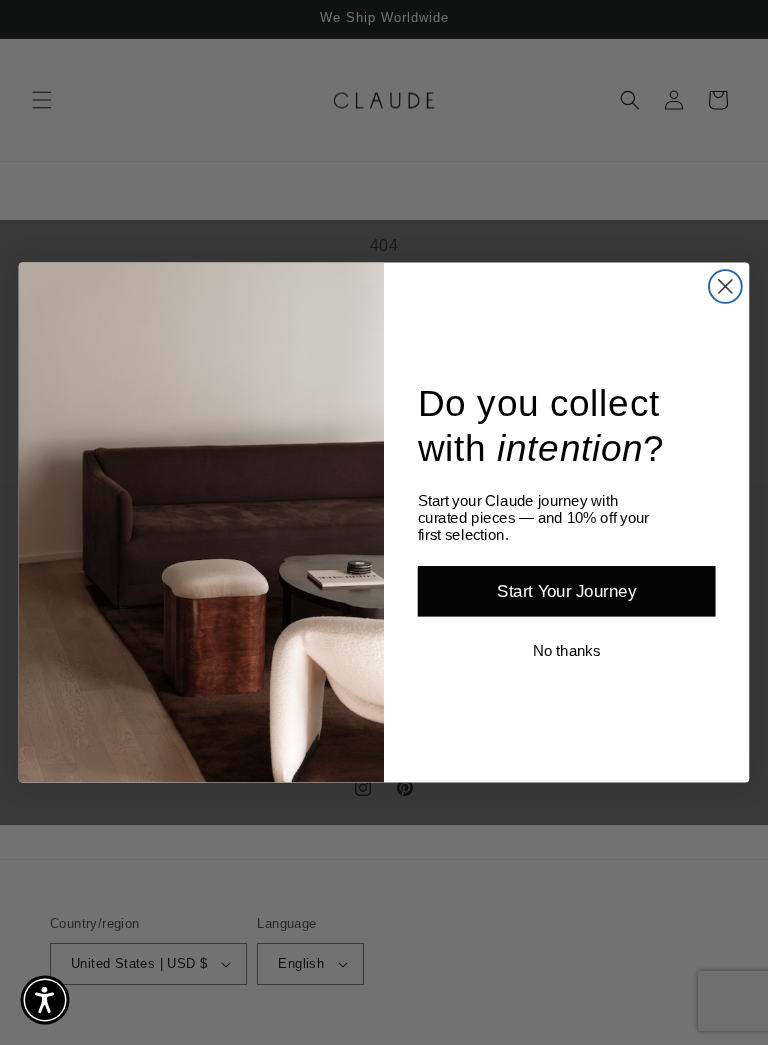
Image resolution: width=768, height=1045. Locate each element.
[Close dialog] (725, 286)
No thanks (566, 651)
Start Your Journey (566, 591)
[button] (45, 1000)
